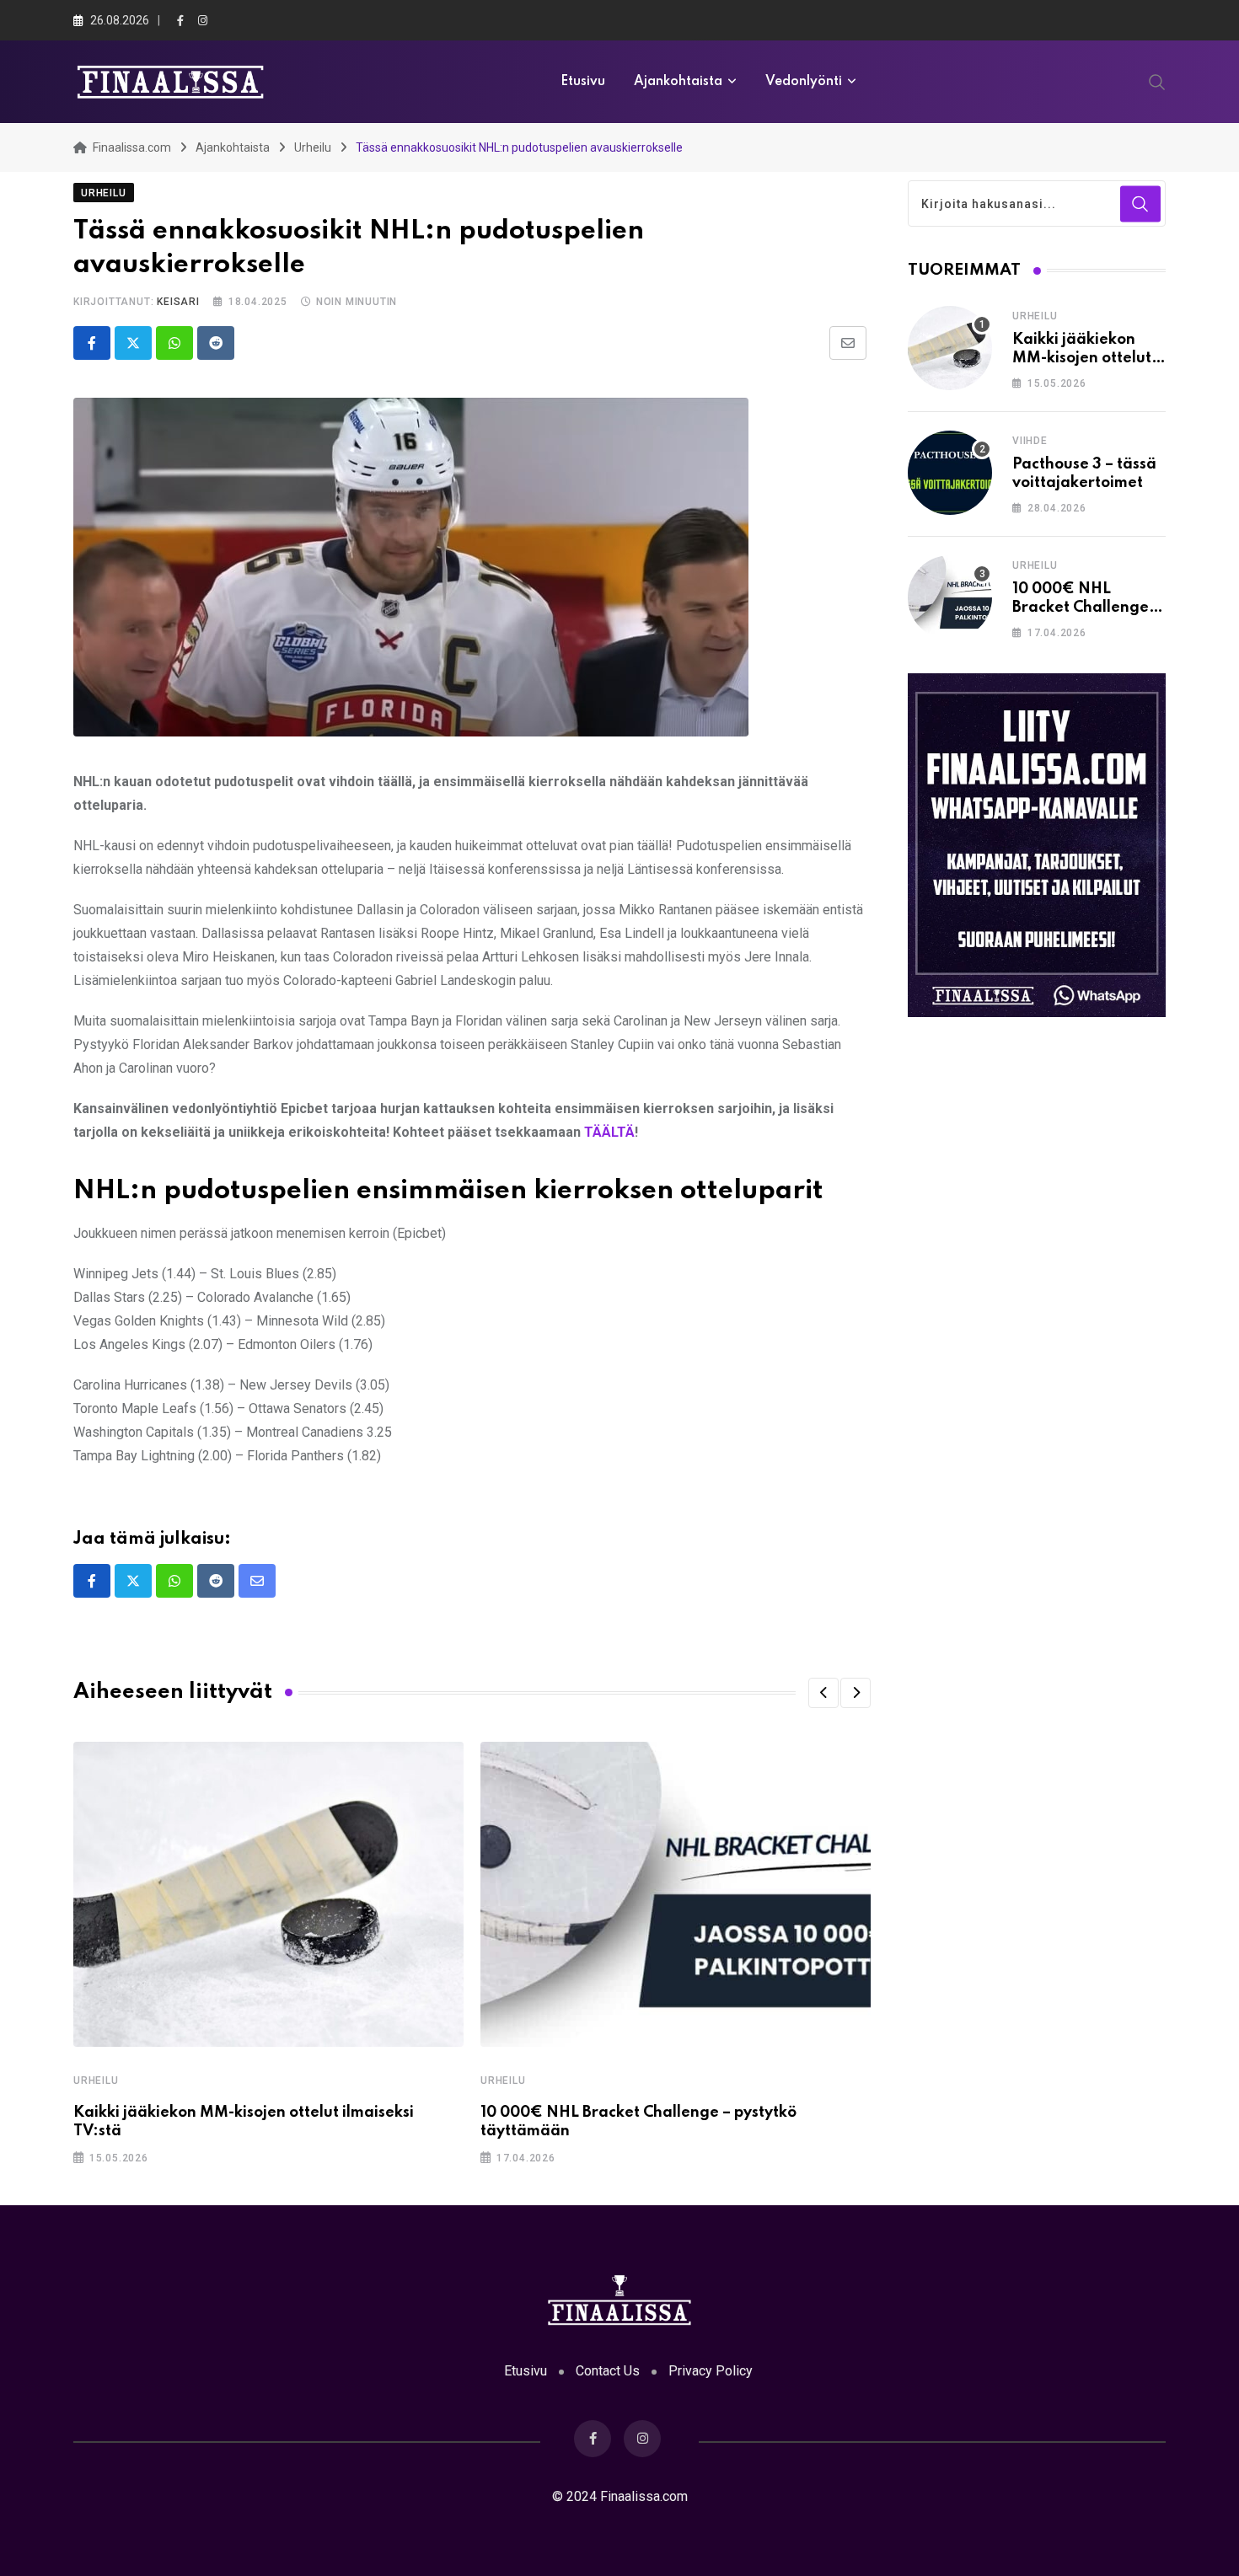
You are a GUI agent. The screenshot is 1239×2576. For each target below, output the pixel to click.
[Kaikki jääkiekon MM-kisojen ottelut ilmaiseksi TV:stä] (950, 348)
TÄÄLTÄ (609, 1132)
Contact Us (608, 2371)
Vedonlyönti (804, 82)
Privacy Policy (711, 2371)
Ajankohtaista (678, 82)
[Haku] (1157, 81)
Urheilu (96, 2081)
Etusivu (583, 82)
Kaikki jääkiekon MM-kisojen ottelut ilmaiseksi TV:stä (1082, 359)
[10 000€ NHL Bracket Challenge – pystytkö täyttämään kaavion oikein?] (950, 597)
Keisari (178, 302)
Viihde (1030, 441)
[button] (823, 1693)
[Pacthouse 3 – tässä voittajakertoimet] (950, 473)
